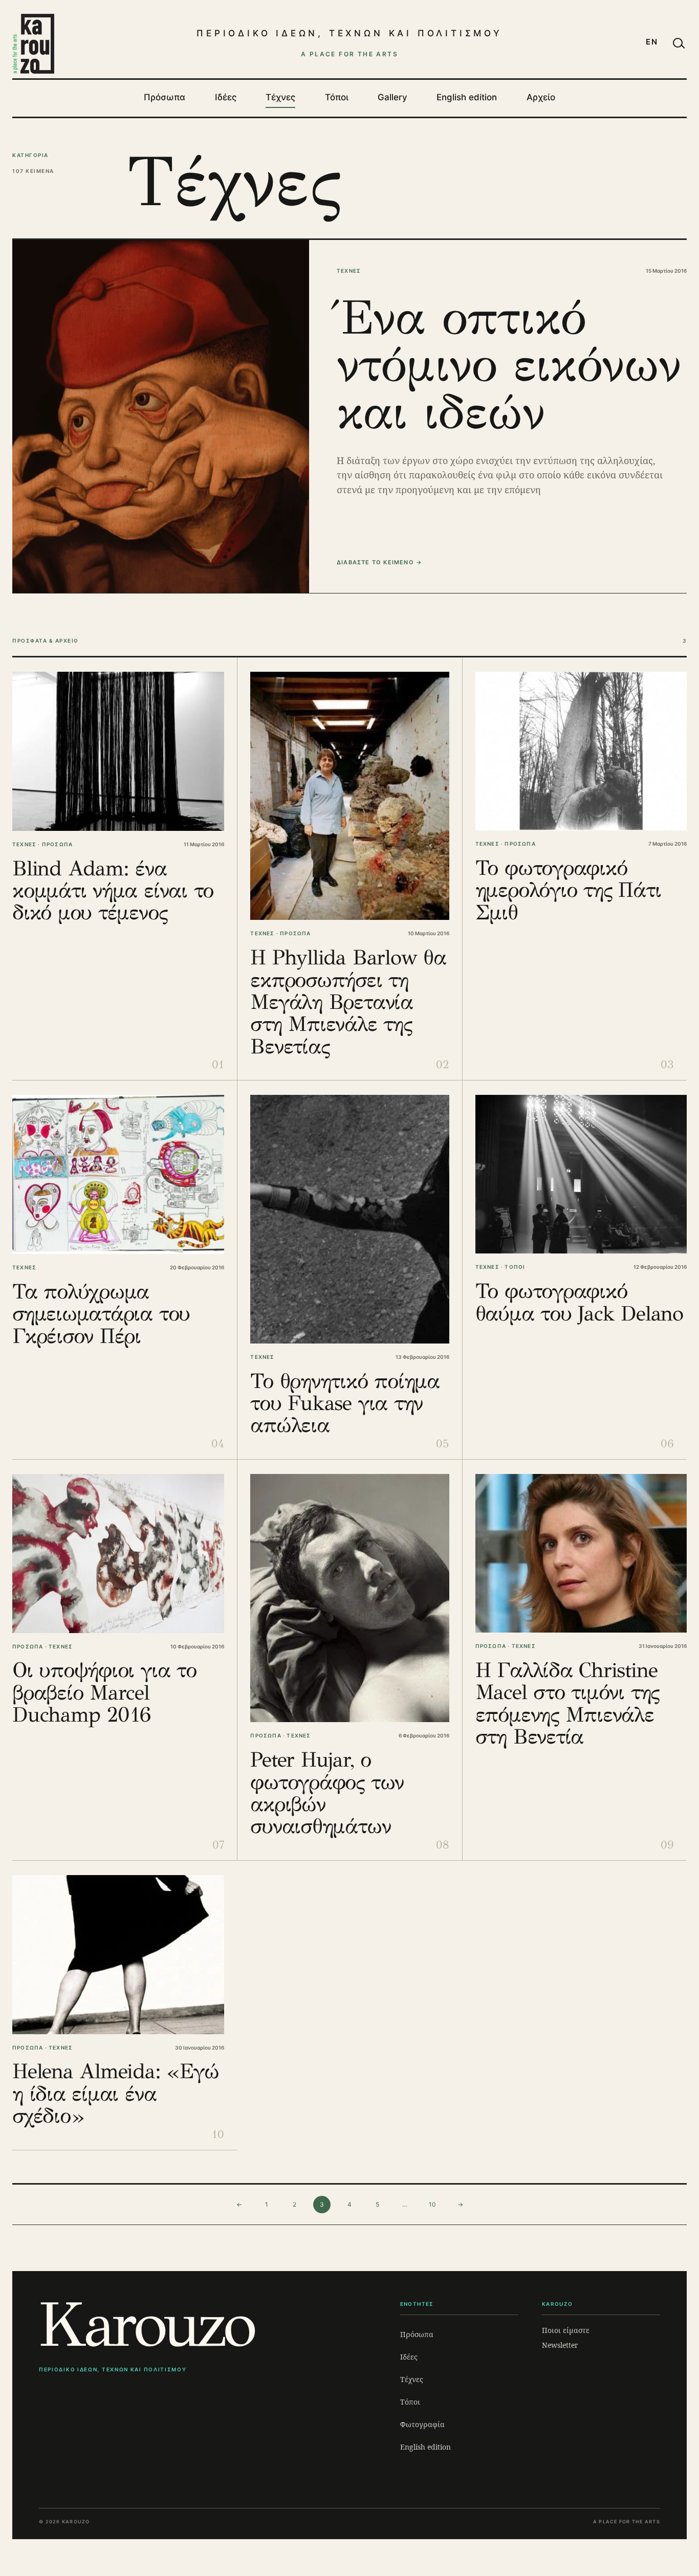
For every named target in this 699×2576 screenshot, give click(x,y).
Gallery (392, 97)
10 (432, 2204)
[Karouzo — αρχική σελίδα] (33, 43)
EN (652, 42)
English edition (467, 97)
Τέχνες (280, 97)
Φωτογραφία (422, 2424)
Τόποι (337, 97)
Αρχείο (541, 97)
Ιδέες (226, 97)
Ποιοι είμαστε (566, 2330)
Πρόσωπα (165, 97)
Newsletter (560, 2345)
